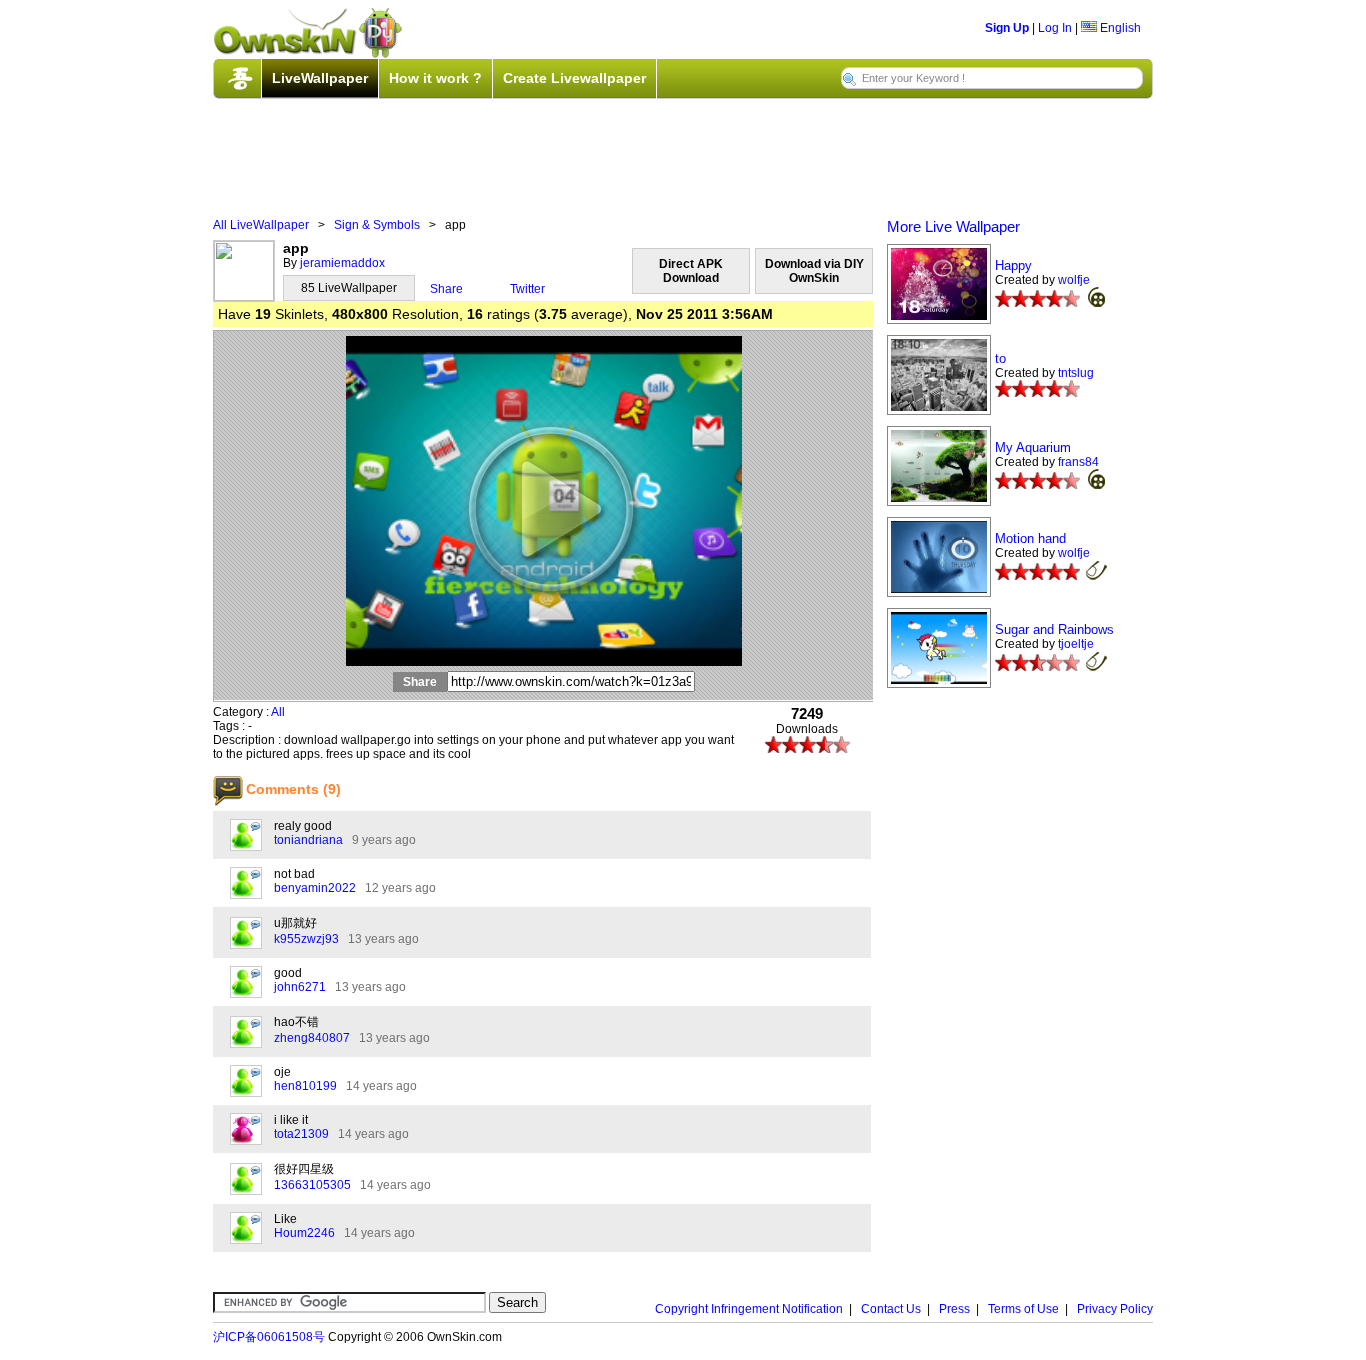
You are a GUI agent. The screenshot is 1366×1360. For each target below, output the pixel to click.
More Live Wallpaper (953, 226)
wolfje (1074, 280)
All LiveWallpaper (261, 225)
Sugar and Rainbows (1054, 629)
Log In (1055, 28)
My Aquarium (1033, 447)
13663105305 (312, 1185)
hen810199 (305, 1086)
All (278, 712)
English (1119, 28)
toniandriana (308, 840)
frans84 (1078, 462)
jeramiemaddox (342, 263)
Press (954, 1309)
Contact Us (891, 1309)
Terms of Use (1023, 1309)
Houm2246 (304, 1233)
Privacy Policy (1115, 1309)
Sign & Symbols (377, 225)
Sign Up (1007, 28)
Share (446, 289)
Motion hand (1030, 538)
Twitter (527, 289)
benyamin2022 (315, 888)
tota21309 (301, 1134)
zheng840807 (312, 1038)
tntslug (1076, 373)
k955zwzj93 (306, 939)
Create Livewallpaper (574, 78)
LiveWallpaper (320, 78)
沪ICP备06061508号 (269, 1337)
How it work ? (435, 78)
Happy (1013, 265)
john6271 (300, 987)
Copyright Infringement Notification (749, 1309)
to (1000, 358)
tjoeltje (1076, 644)
